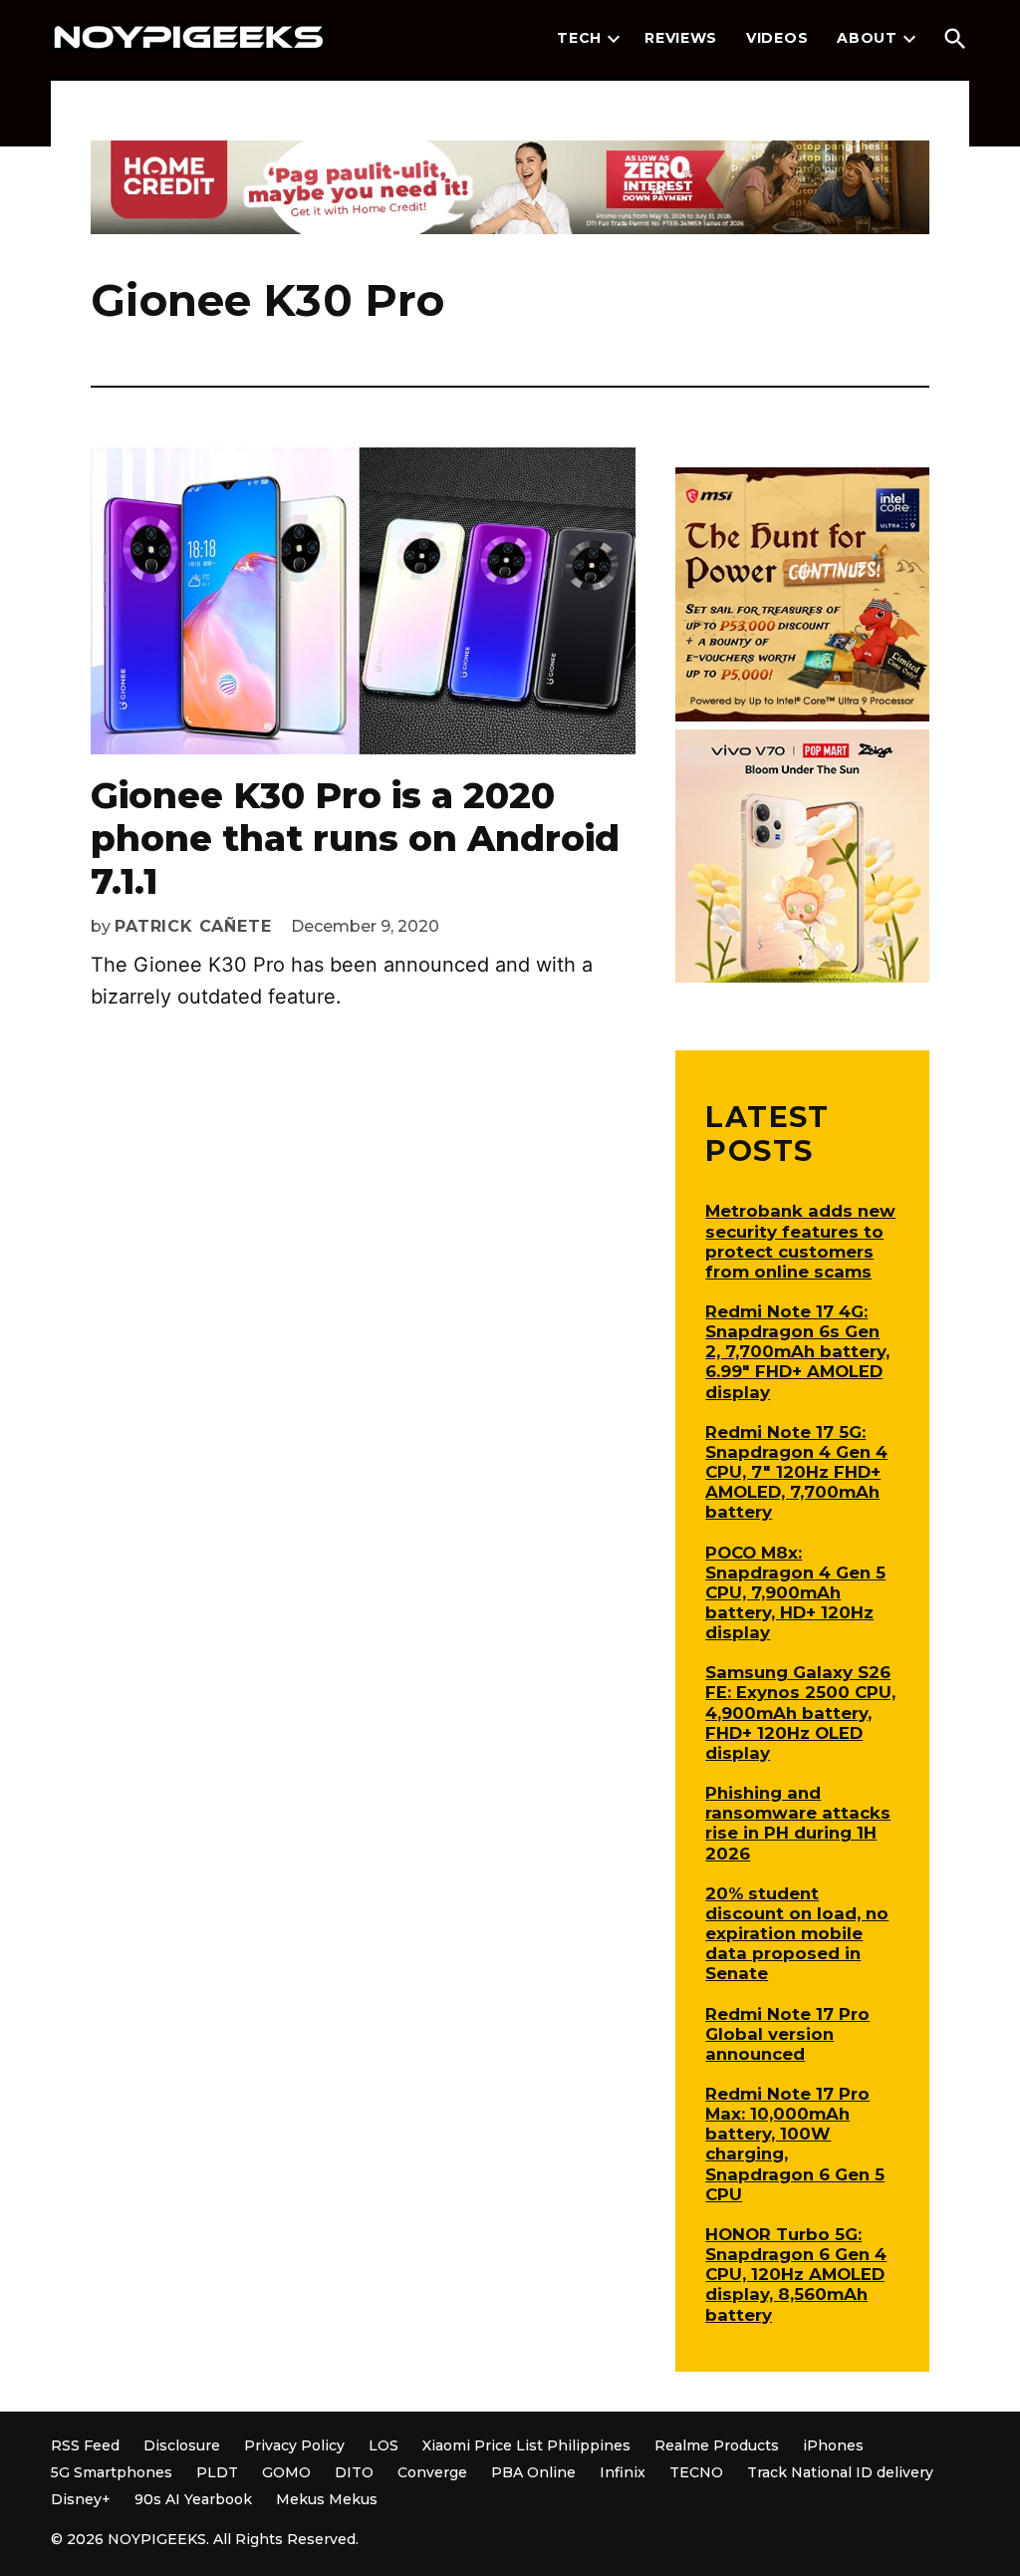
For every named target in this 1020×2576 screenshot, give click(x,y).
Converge (432, 2472)
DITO (354, 2472)
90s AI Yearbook (193, 2499)
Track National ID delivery (840, 2472)
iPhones (833, 2445)
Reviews (681, 38)
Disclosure (182, 2445)
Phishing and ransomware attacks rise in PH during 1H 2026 (798, 1823)
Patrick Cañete (193, 926)
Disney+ (81, 2499)
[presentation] (614, 39)
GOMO (286, 2472)
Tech (579, 38)
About (867, 38)
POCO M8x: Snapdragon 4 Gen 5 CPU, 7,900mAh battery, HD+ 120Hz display (795, 1593)
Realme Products (717, 2445)
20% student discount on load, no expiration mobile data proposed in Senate (797, 1934)
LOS (383, 2445)
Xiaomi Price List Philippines (526, 2445)
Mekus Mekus (327, 2499)
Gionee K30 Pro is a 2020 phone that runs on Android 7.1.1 (355, 838)
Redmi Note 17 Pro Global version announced (787, 2034)
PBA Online (533, 2472)
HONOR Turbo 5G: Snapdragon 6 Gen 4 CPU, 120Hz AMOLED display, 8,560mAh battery (796, 2275)
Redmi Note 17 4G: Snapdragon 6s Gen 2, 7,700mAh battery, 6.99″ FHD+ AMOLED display (797, 1352)
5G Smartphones (112, 2472)
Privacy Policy (294, 2445)
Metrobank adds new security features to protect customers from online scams (800, 1241)
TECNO (696, 2472)
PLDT (217, 2472)
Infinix (623, 2472)
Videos (777, 38)
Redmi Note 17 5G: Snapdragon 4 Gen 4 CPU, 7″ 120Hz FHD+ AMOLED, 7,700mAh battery (796, 1472)
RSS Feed (85, 2445)
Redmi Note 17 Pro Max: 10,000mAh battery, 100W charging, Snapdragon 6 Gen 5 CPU (795, 2144)
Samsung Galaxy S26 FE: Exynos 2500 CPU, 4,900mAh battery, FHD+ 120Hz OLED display (800, 1713)
